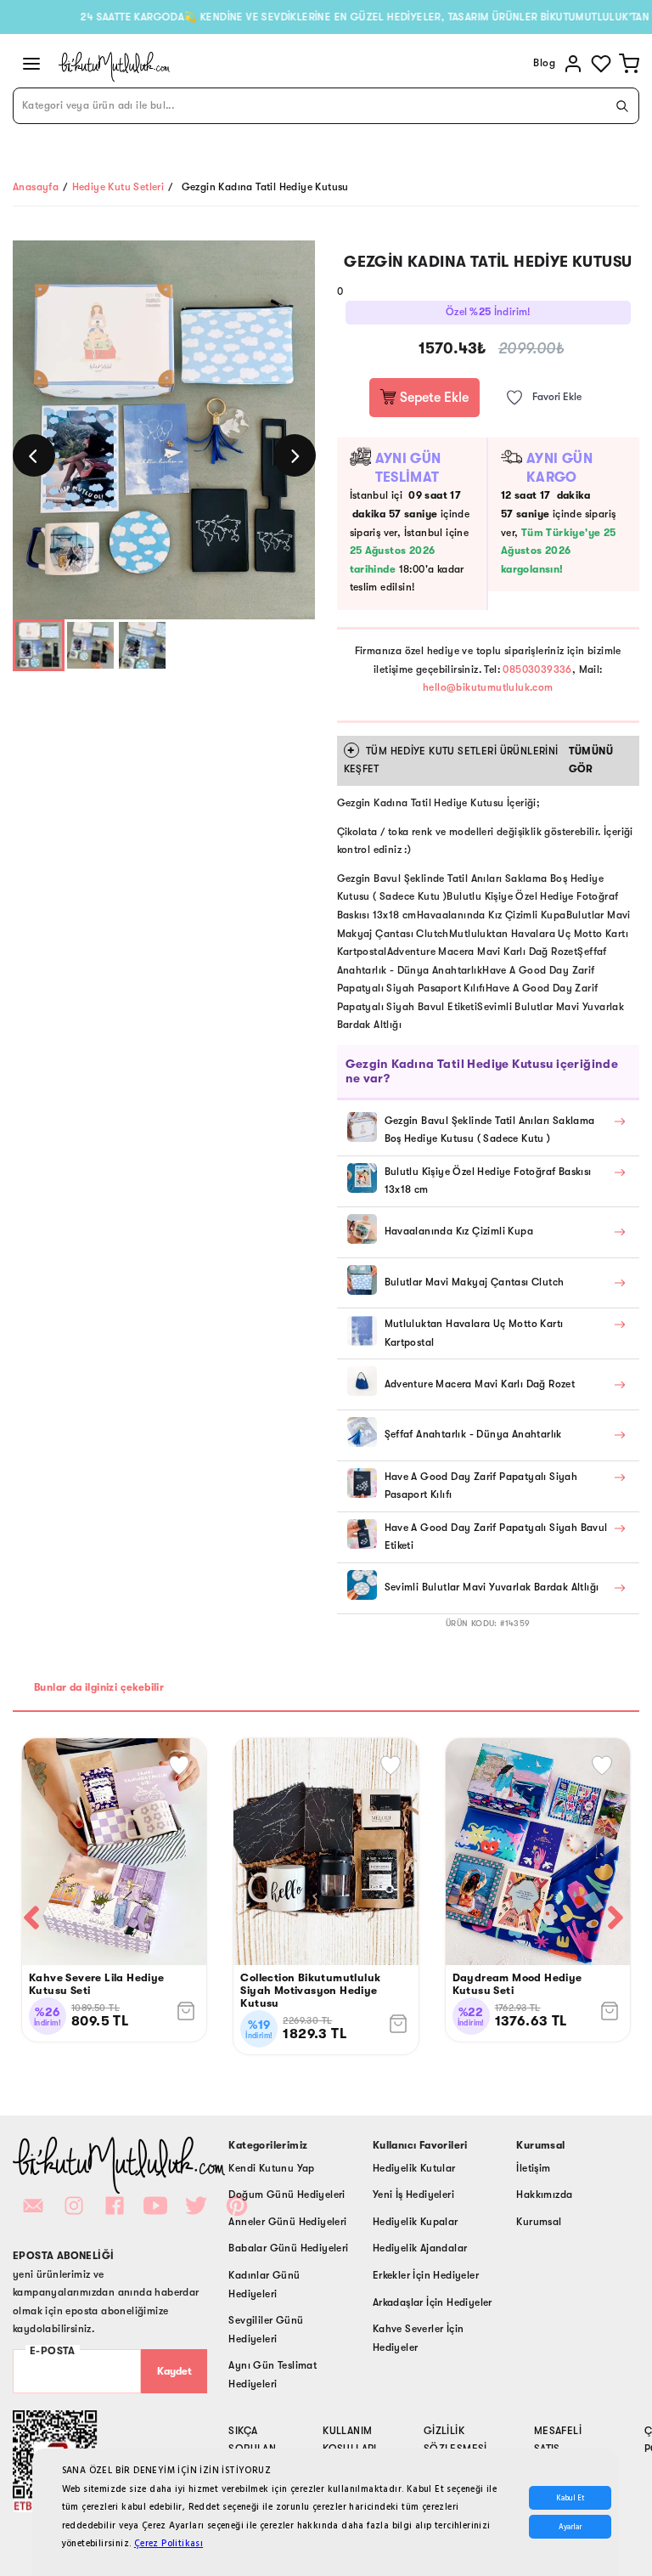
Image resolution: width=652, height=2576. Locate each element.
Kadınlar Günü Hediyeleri (264, 2285)
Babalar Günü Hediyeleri (288, 2248)
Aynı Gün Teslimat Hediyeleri (273, 2375)
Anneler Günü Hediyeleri (287, 2222)
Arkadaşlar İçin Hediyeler (433, 2302)
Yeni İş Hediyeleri (413, 2195)
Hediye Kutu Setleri (118, 187)
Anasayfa (36, 187)
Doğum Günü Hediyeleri (287, 2195)
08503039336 (537, 669)
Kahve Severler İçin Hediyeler (419, 2338)
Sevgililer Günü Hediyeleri (266, 2330)
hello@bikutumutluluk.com (488, 687)
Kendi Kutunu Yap (271, 2168)
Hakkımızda (544, 2195)
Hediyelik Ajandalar (420, 2248)
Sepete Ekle (433, 398)
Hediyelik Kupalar (416, 2222)
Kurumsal (539, 2222)
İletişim (533, 2168)
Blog (544, 63)
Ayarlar (570, 2527)
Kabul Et (570, 2498)
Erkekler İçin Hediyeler (426, 2275)
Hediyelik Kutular (414, 2168)
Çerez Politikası (169, 2543)
